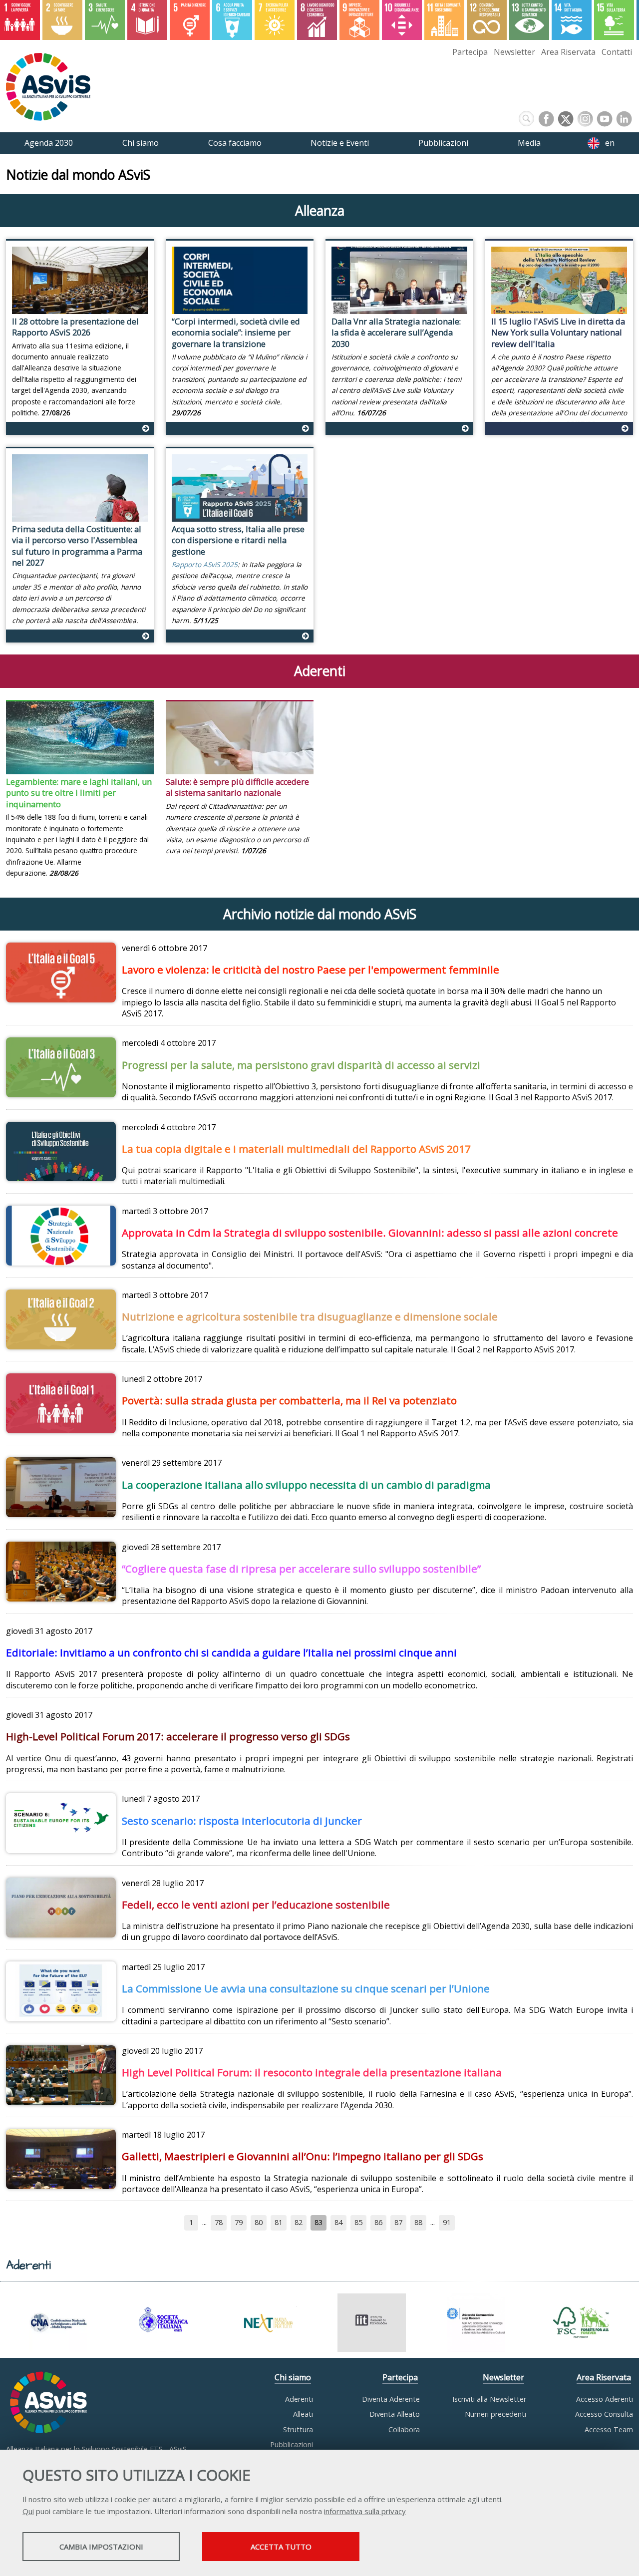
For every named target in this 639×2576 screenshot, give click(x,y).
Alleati (303, 2414)
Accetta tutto (281, 2547)
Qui (28, 2511)
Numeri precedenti (495, 2414)
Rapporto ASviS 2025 (205, 564)
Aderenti (299, 2399)
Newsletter (514, 52)
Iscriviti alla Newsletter (489, 2399)
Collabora (404, 2429)
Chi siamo (293, 2377)
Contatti (617, 52)
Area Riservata (568, 52)
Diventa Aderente (391, 2399)
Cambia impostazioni (101, 2547)
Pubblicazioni (292, 2444)
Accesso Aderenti (605, 2399)
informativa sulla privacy (365, 2511)
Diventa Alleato (395, 2414)
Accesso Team (609, 2429)
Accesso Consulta (604, 2414)
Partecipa (470, 52)
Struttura (298, 2429)
